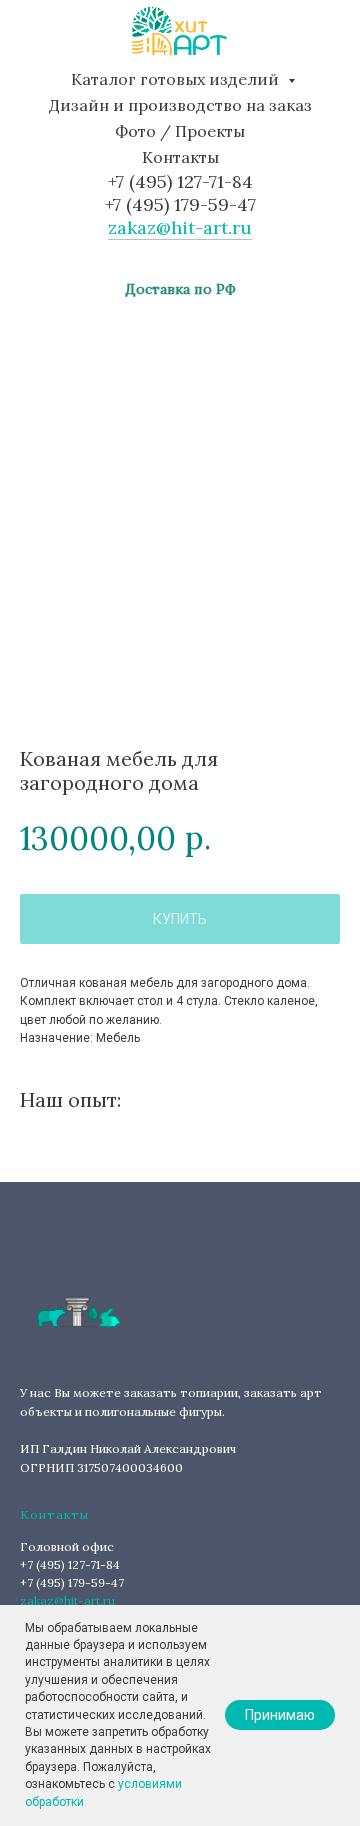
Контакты (180, 157)
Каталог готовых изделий (177, 79)
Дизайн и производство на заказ (180, 105)
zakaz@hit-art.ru (180, 227)
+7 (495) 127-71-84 (180, 181)
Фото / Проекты (180, 131)
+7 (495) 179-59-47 (180, 204)
